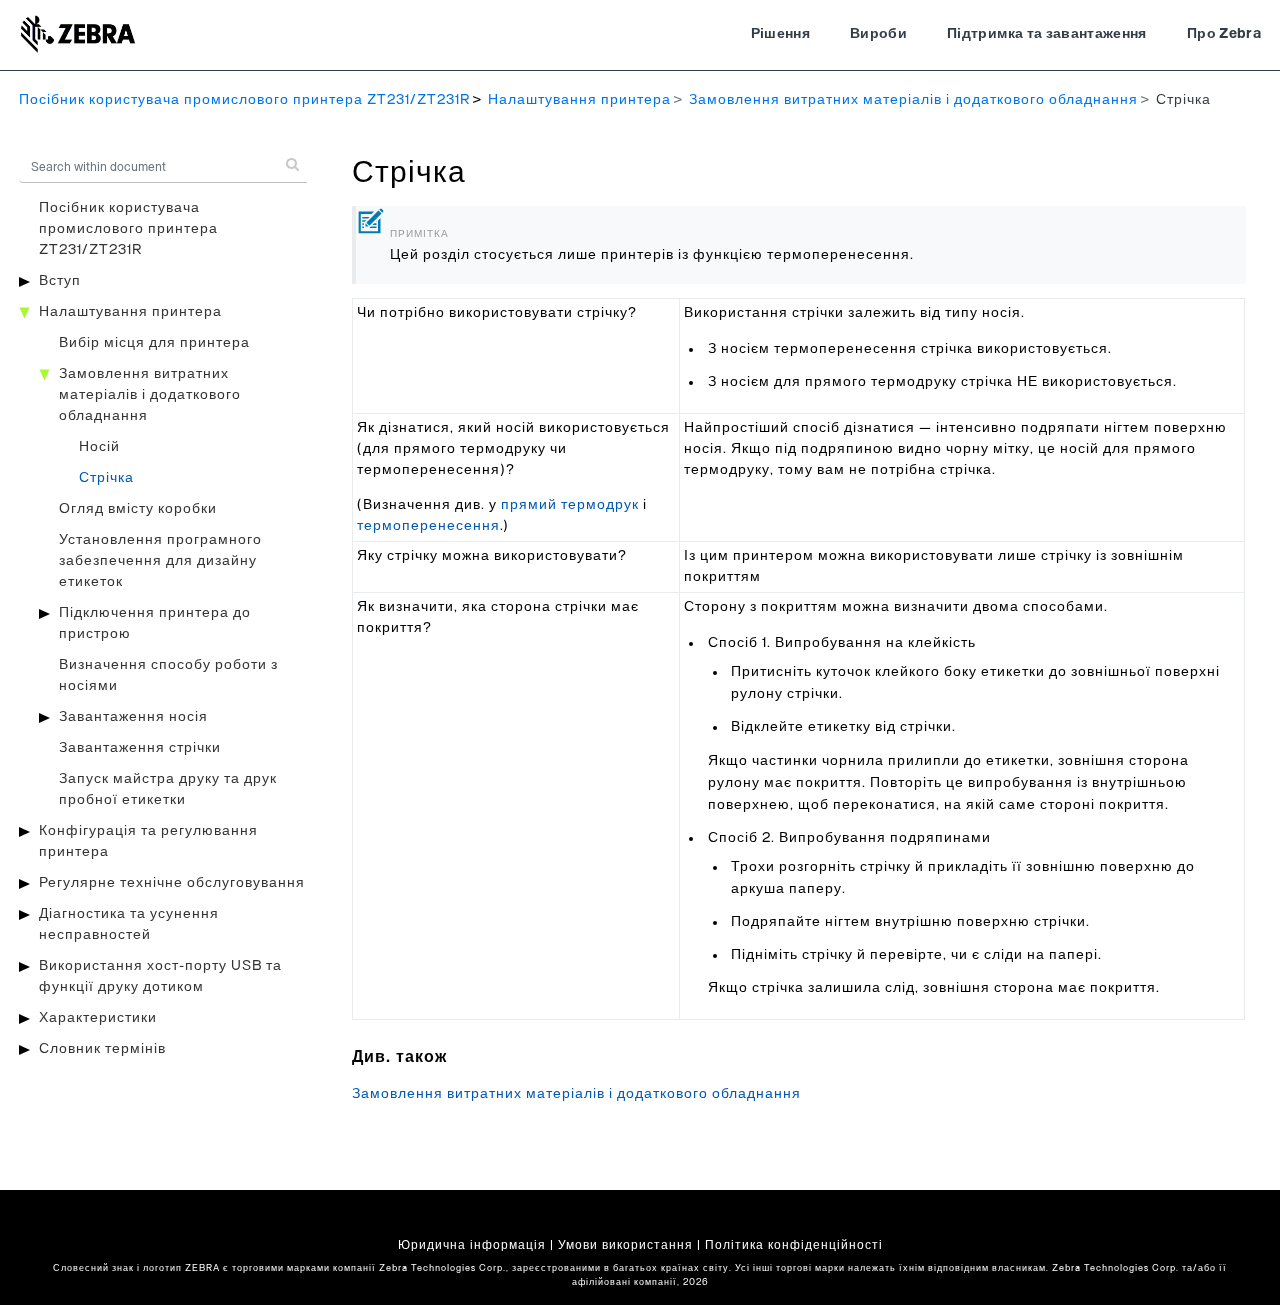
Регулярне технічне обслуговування (172, 883)
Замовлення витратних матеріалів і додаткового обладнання (913, 100)
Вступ (60, 281)
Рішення (780, 34)
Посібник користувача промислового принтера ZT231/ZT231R (244, 100)
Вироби (878, 34)
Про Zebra (1224, 34)
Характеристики (98, 1018)
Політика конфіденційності (794, 1245)
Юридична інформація (472, 1245)
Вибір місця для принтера (154, 343)
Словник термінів (102, 1049)
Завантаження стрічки (140, 748)
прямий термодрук (570, 505)
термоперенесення (428, 526)
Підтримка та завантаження (1047, 34)
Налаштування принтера (579, 100)
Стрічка (106, 478)
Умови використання (625, 1245)
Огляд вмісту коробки (138, 509)
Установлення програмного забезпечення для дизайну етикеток (160, 561)
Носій (99, 447)
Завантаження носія (133, 717)
